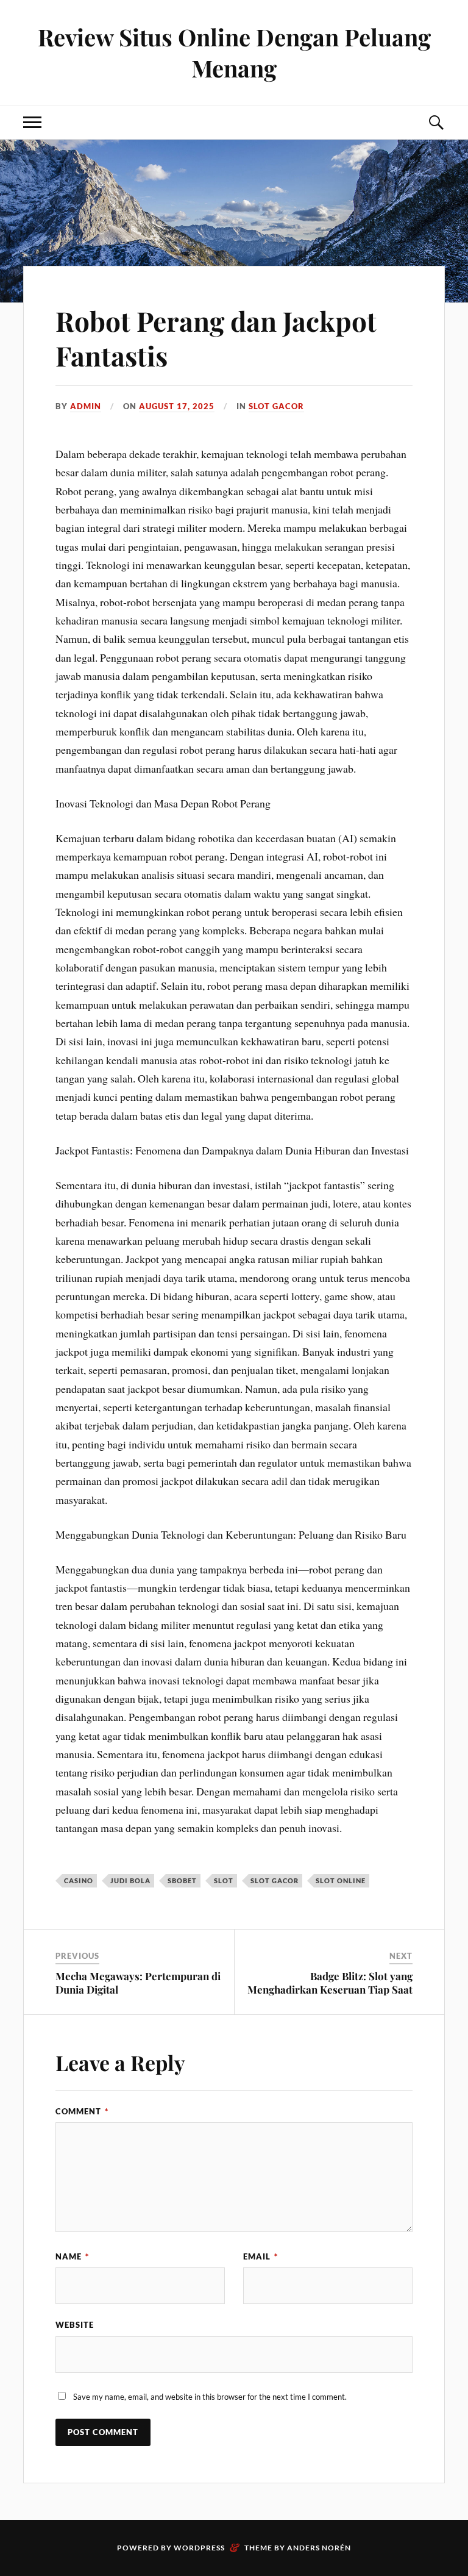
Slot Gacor (276, 406)
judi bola (130, 1880)
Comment (82, 2111)
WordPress (199, 2548)
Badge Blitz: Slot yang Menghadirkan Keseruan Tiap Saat (330, 1983)
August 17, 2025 (177, 406)
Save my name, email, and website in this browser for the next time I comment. (210, 2397)
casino (79, 1880)
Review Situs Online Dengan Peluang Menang (234, 52)
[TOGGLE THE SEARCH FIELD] (436, 122)
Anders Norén (319, 2548)
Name (72, 2256)
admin (86, 406)
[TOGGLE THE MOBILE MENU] (32, 122)
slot (224, 1880)
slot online (341, 1880)
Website (75, 2325)
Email (261, 2256)
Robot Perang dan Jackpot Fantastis (216, 338)
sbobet (182, 1880)
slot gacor (275, 1880)
